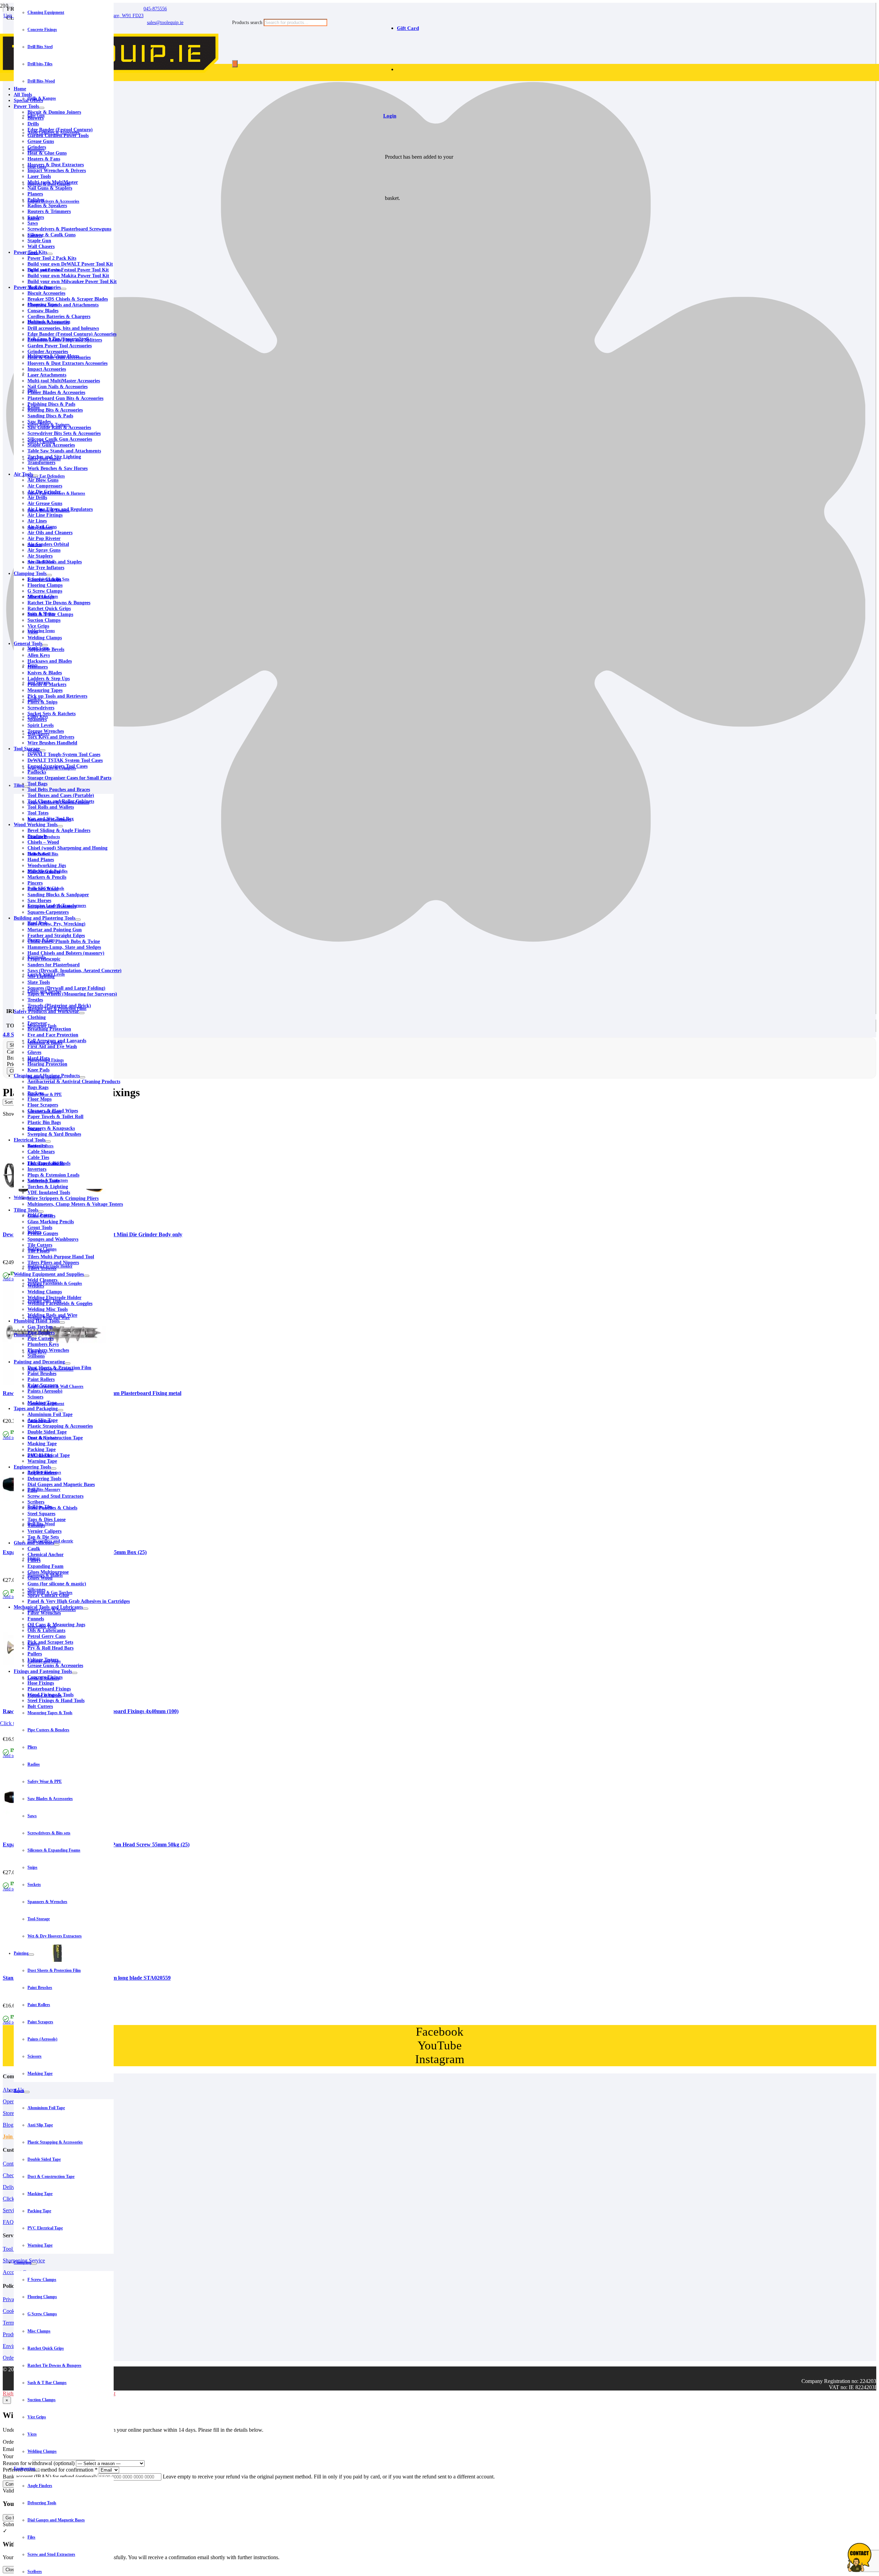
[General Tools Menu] (45, 645)
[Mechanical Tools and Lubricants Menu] (85, 1609)
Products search (248, 23)
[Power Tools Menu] (42, 108)
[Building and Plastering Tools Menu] (78, 920)
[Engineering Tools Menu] (54, 1469)
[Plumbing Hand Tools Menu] (62, 1323)
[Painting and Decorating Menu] (68, 1363)
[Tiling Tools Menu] (41, 1212)
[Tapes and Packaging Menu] (60, 1410)
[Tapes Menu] (27, 2092)
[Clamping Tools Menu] (49, 575)
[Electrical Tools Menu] (48, 1141)
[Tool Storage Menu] (43, 750)
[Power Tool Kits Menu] (50, 254)
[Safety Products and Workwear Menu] (82, 1013)
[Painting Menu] (31, 1955)
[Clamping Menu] (34, 2264)
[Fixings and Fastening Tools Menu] (75, 1673)
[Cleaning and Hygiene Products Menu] (82, 1077)
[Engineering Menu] (38, 2470)
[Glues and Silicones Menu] (57, 1544)
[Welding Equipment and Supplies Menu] (87, 1276)
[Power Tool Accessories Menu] (64, 289)
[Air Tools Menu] (35, 476)
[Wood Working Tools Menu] (60, 826)
